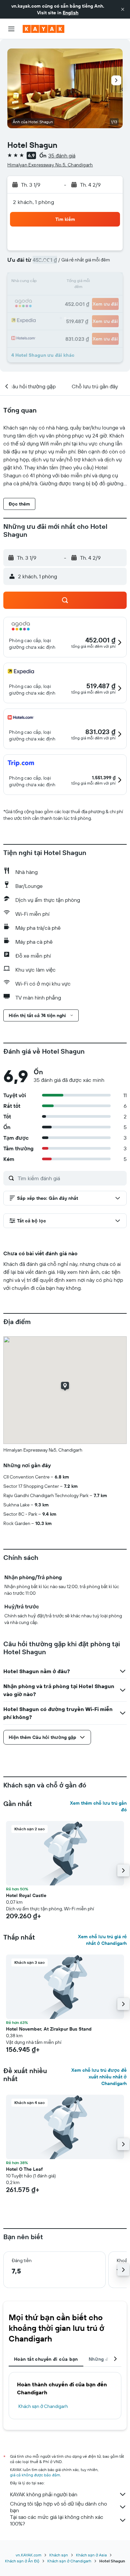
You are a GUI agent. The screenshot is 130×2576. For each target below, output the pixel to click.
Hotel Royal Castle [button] (26, 1895)
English (70, 13)
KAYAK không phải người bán (44, 2494)
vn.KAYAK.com (28, 2555)
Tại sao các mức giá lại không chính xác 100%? (57, 2520)
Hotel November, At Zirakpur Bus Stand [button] (49, 2029)
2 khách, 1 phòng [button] (33, 202)
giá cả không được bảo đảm (35, 2475)
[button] (123, 9)
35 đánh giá (62, 155)
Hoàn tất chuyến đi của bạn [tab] (46, 2359)
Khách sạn (59, 2555)
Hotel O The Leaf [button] (24, 2169)
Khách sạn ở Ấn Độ (22, 2561)
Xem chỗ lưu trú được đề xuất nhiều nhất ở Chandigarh (99, 2077)
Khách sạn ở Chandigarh (43, 2406)
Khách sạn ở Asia (91, 2555)
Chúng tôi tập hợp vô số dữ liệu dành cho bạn (58, 2507)
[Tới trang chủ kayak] (43, 29)
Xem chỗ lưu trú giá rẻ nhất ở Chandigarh (102, 1940)
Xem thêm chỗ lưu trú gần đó (98, 1806)
